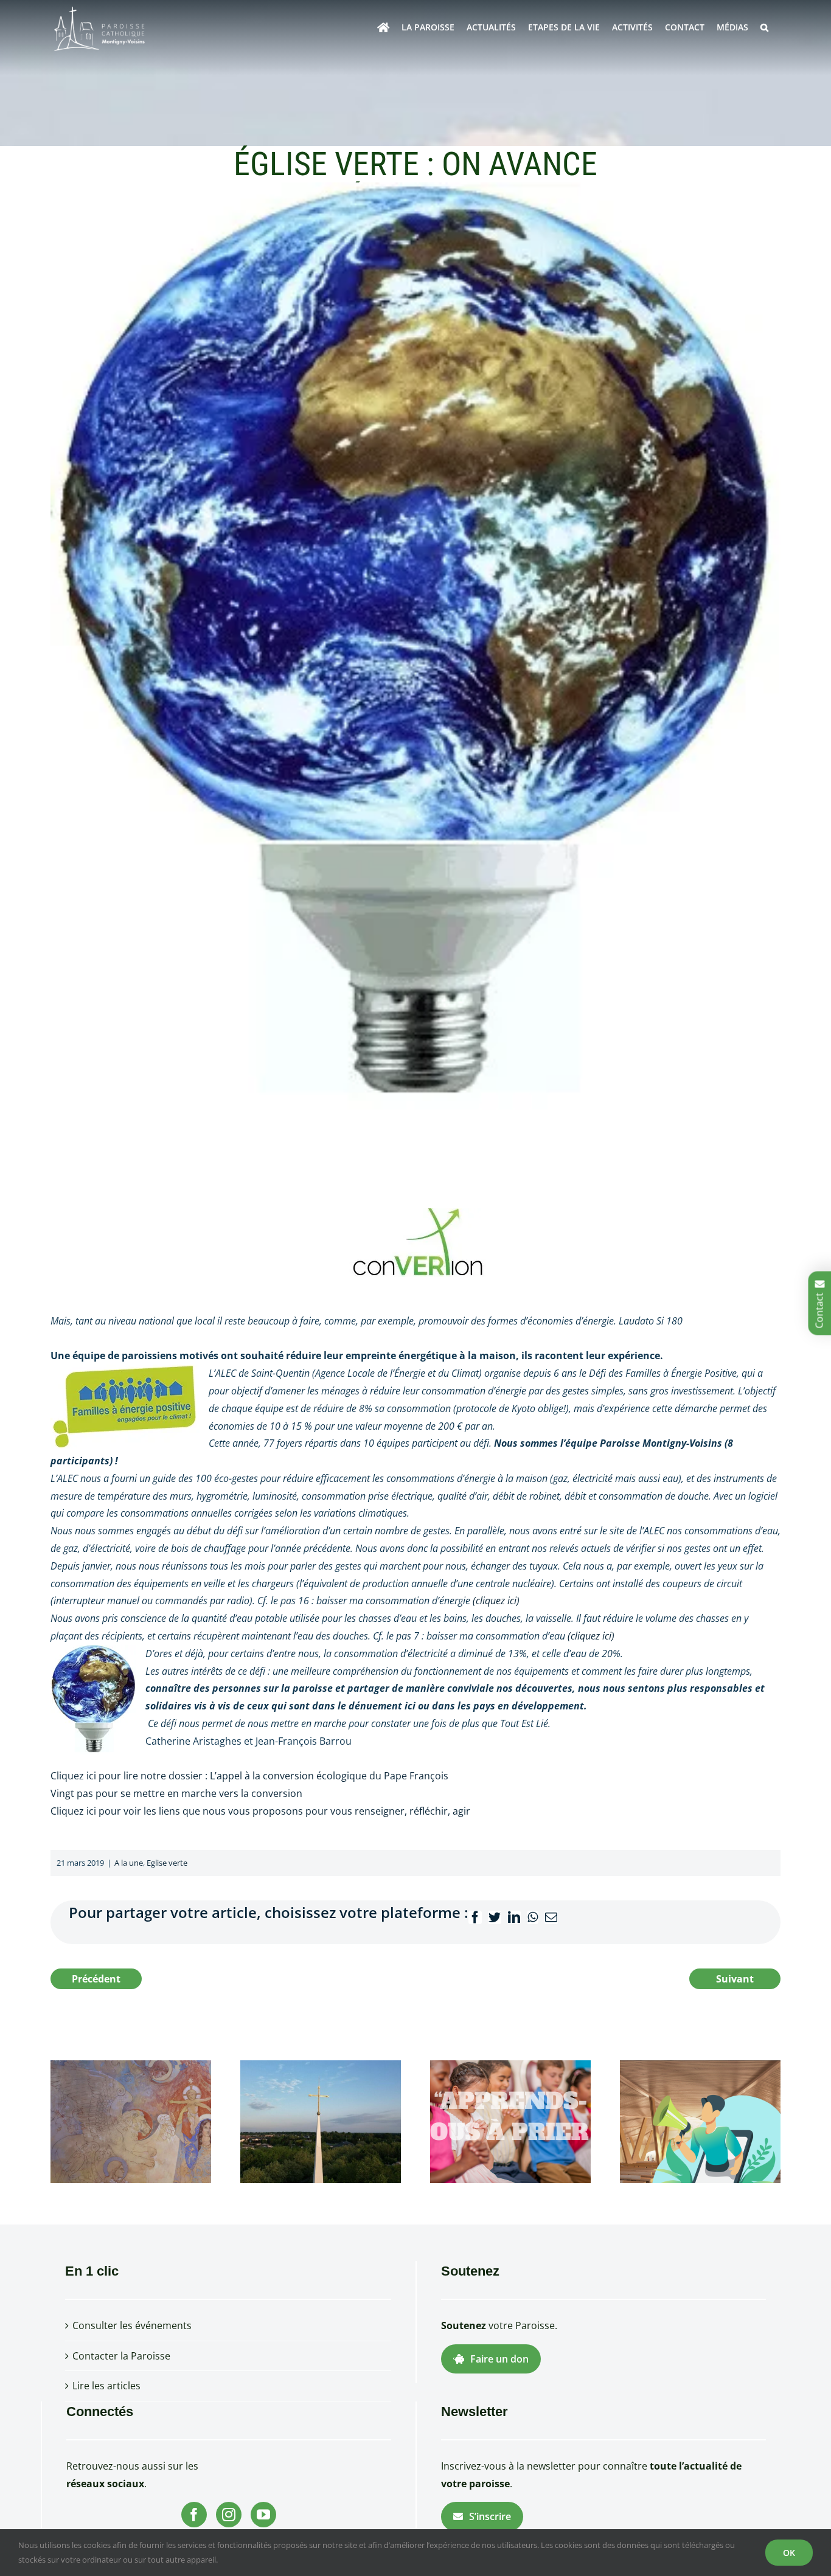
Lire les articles (106, 2386)
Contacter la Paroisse (121, 2356)
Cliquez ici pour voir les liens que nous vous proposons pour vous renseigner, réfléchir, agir (260, 1811)
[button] (764, 27)
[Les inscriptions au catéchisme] (510, 2121)
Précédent (96, 1979)
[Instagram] (229, 2515)
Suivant (735, 1979)
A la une (129, 1863)
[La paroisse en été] (321, 2121)
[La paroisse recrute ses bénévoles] (700, 2121)
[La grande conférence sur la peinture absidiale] (131, 2121)
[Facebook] (194, 2515)
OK (789, 2553)
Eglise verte (167, 1863)
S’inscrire (490, 2516)
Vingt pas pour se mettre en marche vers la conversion (176, 1793)
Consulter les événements (132, 2325)
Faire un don (499, 2359)
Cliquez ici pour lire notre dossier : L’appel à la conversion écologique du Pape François (249, 1776)
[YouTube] (263, 2515)
